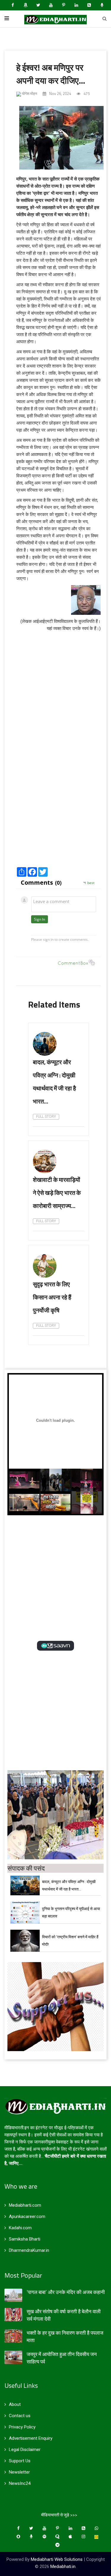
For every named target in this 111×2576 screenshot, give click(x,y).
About (15, 2404)
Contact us (20, 2416)
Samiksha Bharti (25, 2239)
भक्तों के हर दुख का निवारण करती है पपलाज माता (65, 2337)
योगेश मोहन (29, 94)
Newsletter (19, 2472)
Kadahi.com (20, 2228)
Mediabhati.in (63, 2566)
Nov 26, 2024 (60, 94)
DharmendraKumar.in (29, 2250)
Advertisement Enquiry (31, 2438)
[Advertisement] (55, 804)
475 (86, 94)
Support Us (20, 2461)
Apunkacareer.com (27, 2216)
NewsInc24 (20, 2483)
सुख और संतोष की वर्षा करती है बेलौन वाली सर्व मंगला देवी (64, 2315)
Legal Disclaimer (25, 2450)
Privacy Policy (22, 2427)
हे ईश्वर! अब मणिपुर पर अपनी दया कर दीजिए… (51, 74)
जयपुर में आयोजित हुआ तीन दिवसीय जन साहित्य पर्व (62, 2358)
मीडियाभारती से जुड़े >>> (59, 2515)
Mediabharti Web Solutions (57, 2559)
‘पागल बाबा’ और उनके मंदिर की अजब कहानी (66, 2292)
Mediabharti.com (25, 2205)
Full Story (46, 1117)
